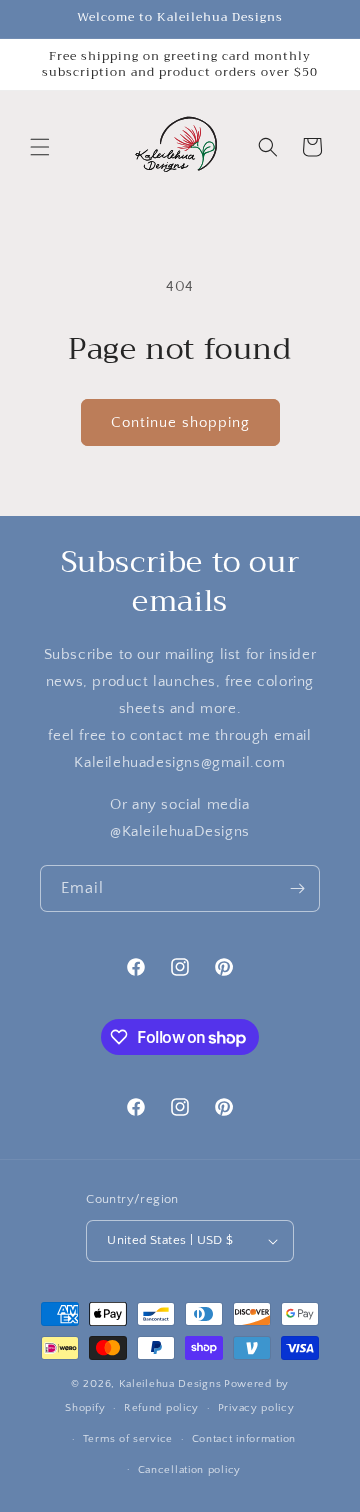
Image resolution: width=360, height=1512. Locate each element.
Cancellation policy (189, 1470)
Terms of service (128, 1439)
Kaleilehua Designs (170, 1384)
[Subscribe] (297, 888)
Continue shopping (180, 422)
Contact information (244, 1439)
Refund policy (161, 1408)
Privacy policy (256, 1408)
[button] (40, 147)
